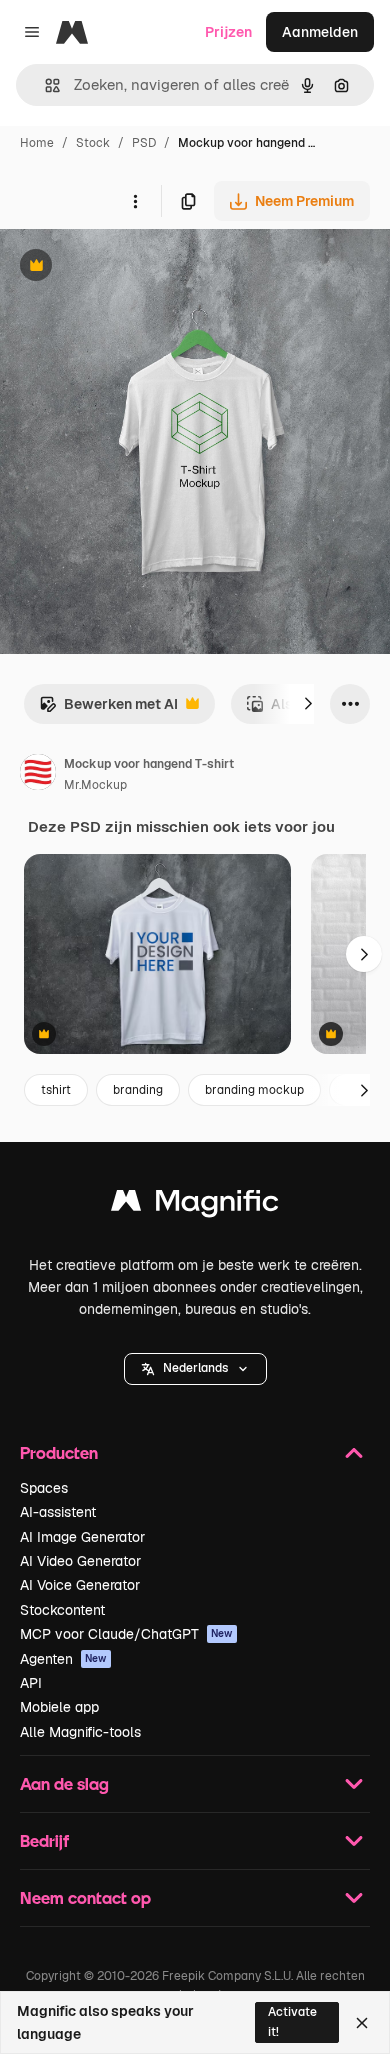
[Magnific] (195, 1205)
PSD (144, 143)
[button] (195, 1369)
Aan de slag (64, 1783)
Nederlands (195, 1368)
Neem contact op (85, 1897)
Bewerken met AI (108, 709)
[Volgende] (308, 704)
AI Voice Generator (80, 1585)
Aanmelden (320, 32)
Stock (93, 143)
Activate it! (292, 2021)
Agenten (63, 1659)
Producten (59, 1452)
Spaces (44, 1488)
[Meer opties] (135, 201)
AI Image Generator (82, 1537)
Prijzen (228, 32)
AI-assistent (58, 1512)
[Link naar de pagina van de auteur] (38, 775)
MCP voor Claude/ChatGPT (126, 1634)
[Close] (362, 2023)
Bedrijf (44, 1840)
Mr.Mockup (95, 785)
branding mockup (254, 1090)
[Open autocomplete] (44, 85)
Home (37, 143)
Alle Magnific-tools (80, 1732)
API (31, 1683)
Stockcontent (62, 1610)
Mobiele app (59, 1707)
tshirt (56, 1090)
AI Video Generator (80, 1561)
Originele (131, 267)
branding (138, 1090)
